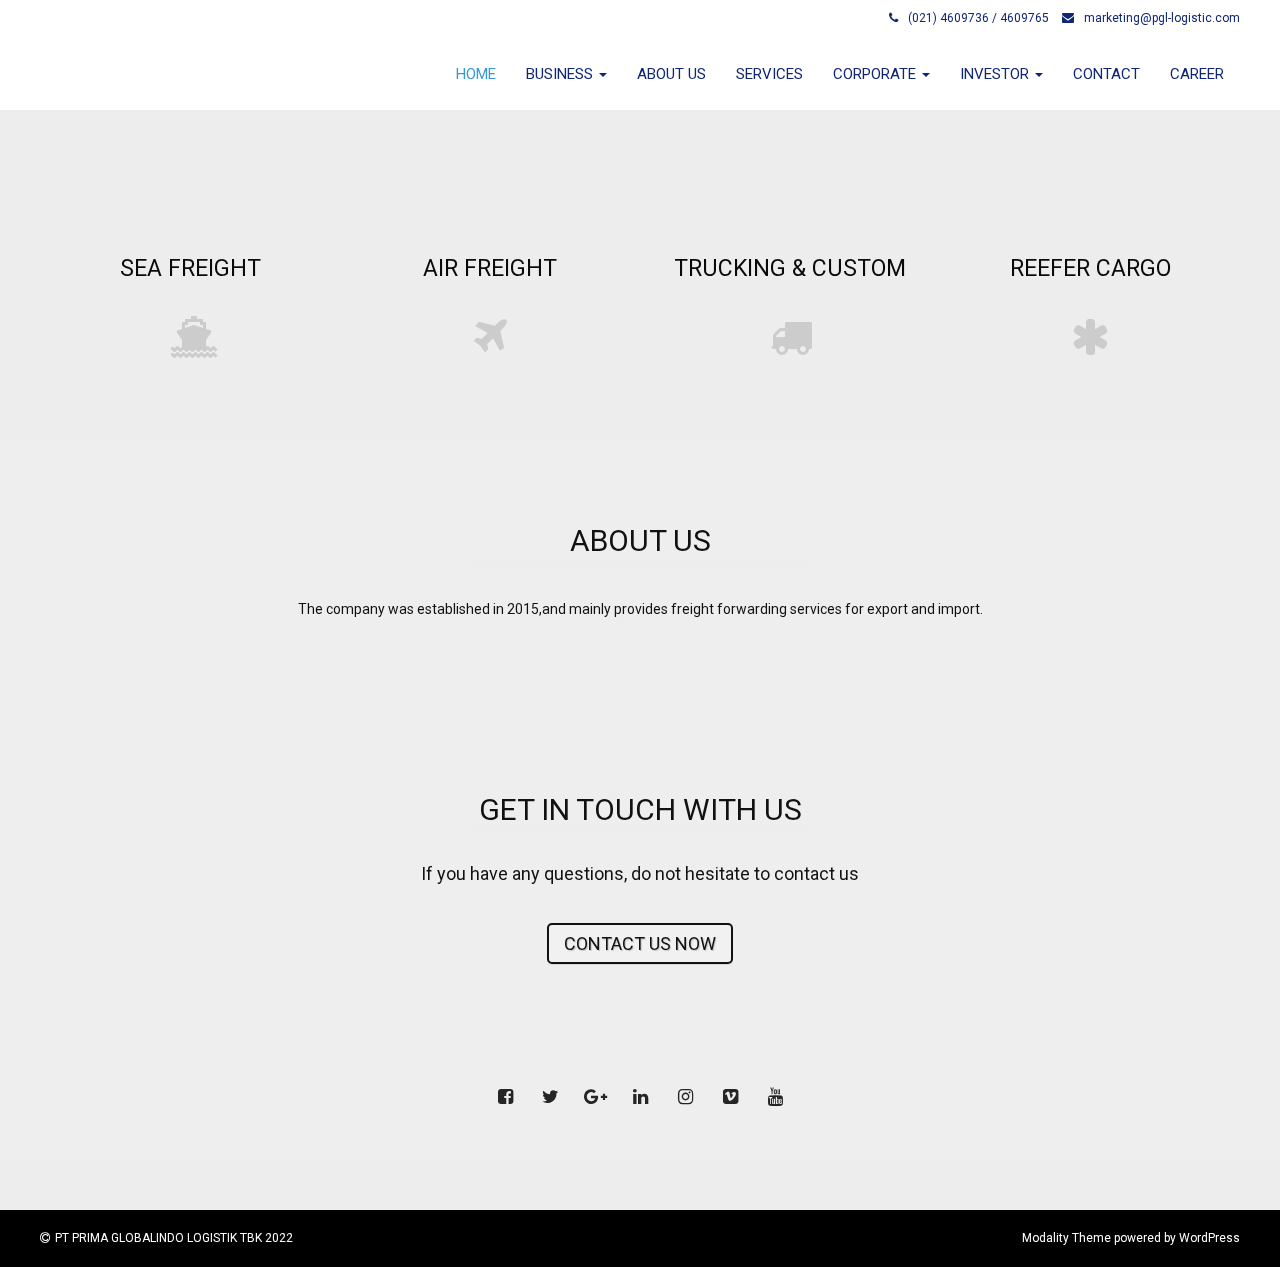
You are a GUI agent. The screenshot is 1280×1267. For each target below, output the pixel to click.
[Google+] (595, 1096)
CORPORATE (876, 74)
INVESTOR (996, 74)
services (769, 74)
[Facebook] (505, 1096)
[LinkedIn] (640, 1096)
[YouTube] (775, 1096)
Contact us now (640, 943)
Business (561, 74)
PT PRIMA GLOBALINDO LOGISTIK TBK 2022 (174, 1238)
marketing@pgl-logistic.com (1162, 18)
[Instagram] (685, 1096)
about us (671, 74)
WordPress (1209, 1238)
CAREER (1197, 74)
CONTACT (1106, 74)
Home (476, 74)
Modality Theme (1066, 1238)
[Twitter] (550, 1096)
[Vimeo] (730, 1096)
